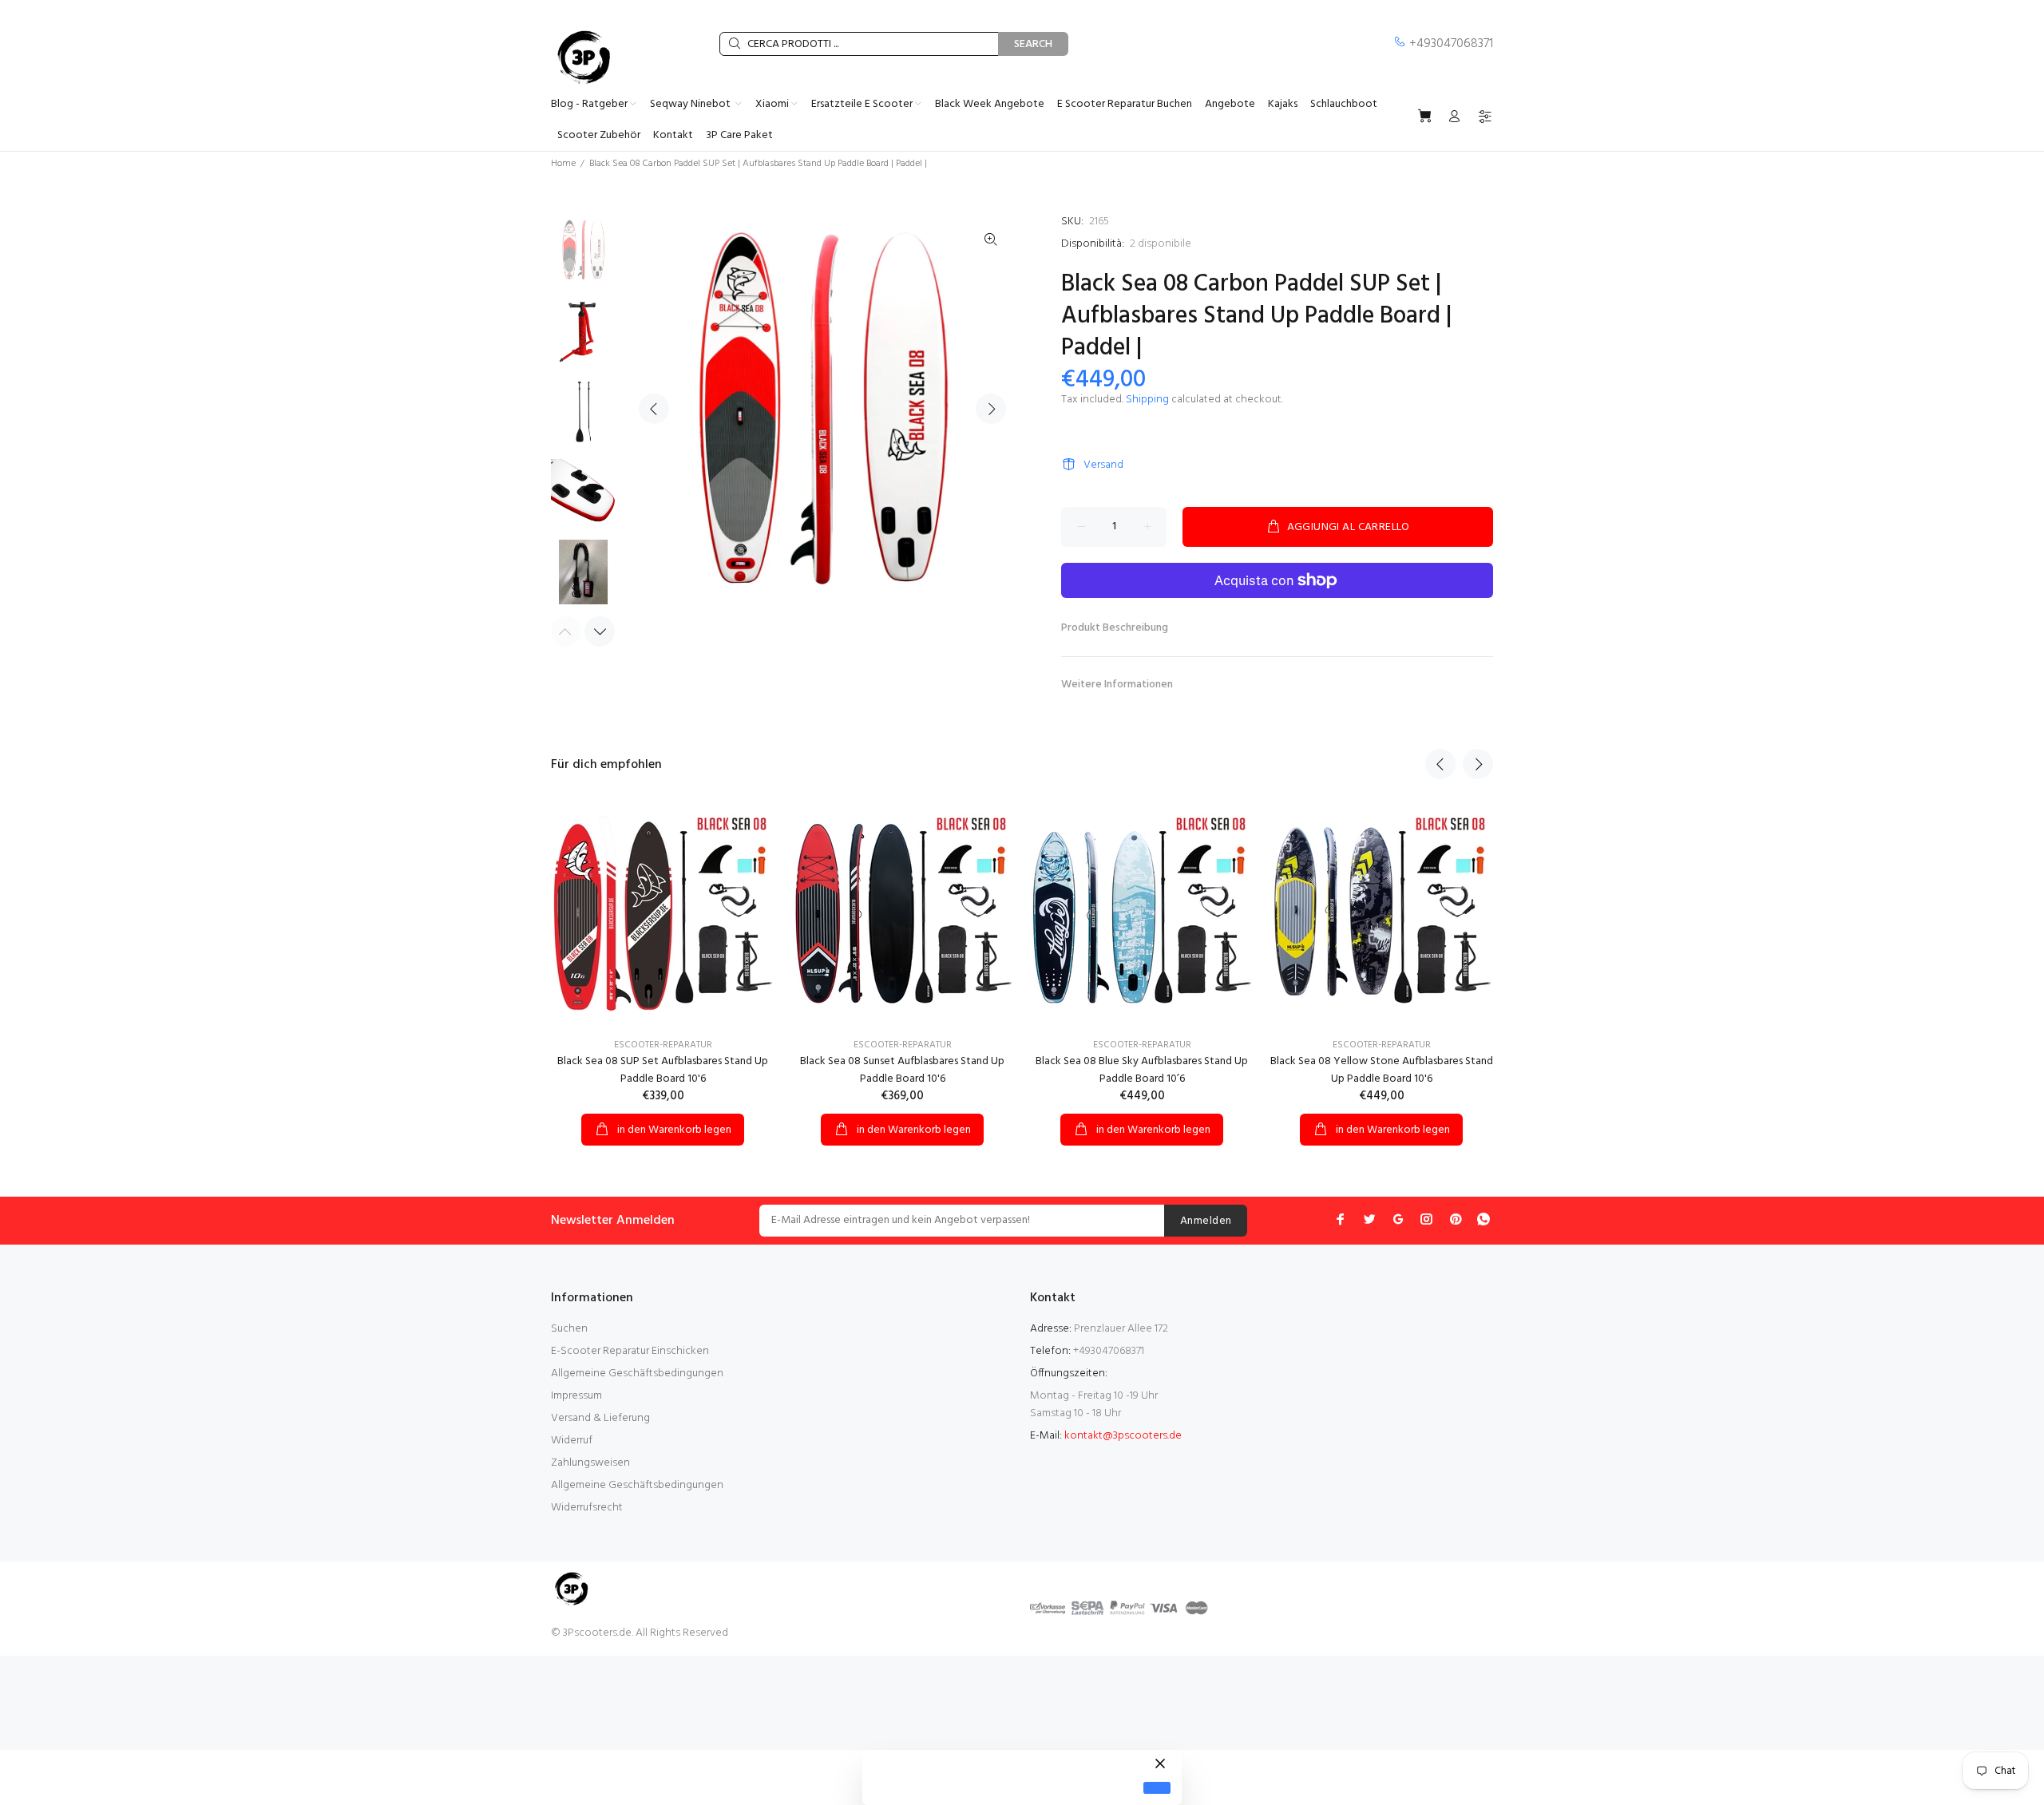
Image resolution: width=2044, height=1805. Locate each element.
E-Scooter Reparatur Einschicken (630, 1351)
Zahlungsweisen (590, 1463)
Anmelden (1206, 1221)
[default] (1157, 1788)
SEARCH (1033, 44)
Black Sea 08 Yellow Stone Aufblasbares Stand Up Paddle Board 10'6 (1382, 1070)
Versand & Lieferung (600, 1418)
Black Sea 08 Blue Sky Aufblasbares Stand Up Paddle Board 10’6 (1142, 1070)
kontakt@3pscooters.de (1123, 1436)
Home (563, 164)
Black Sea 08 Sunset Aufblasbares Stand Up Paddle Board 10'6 (902, 1070)
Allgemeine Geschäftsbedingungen (637, 1374)
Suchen (569, 1329)
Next (991, 409)
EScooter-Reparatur (663, 1045)
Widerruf (572, 1441)
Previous (654, 409)
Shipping (1147, 400)
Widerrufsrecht (587, 1508)
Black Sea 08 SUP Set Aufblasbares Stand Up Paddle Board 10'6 (663, 1070)
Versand (1103, 465)
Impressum (576, 1396)
